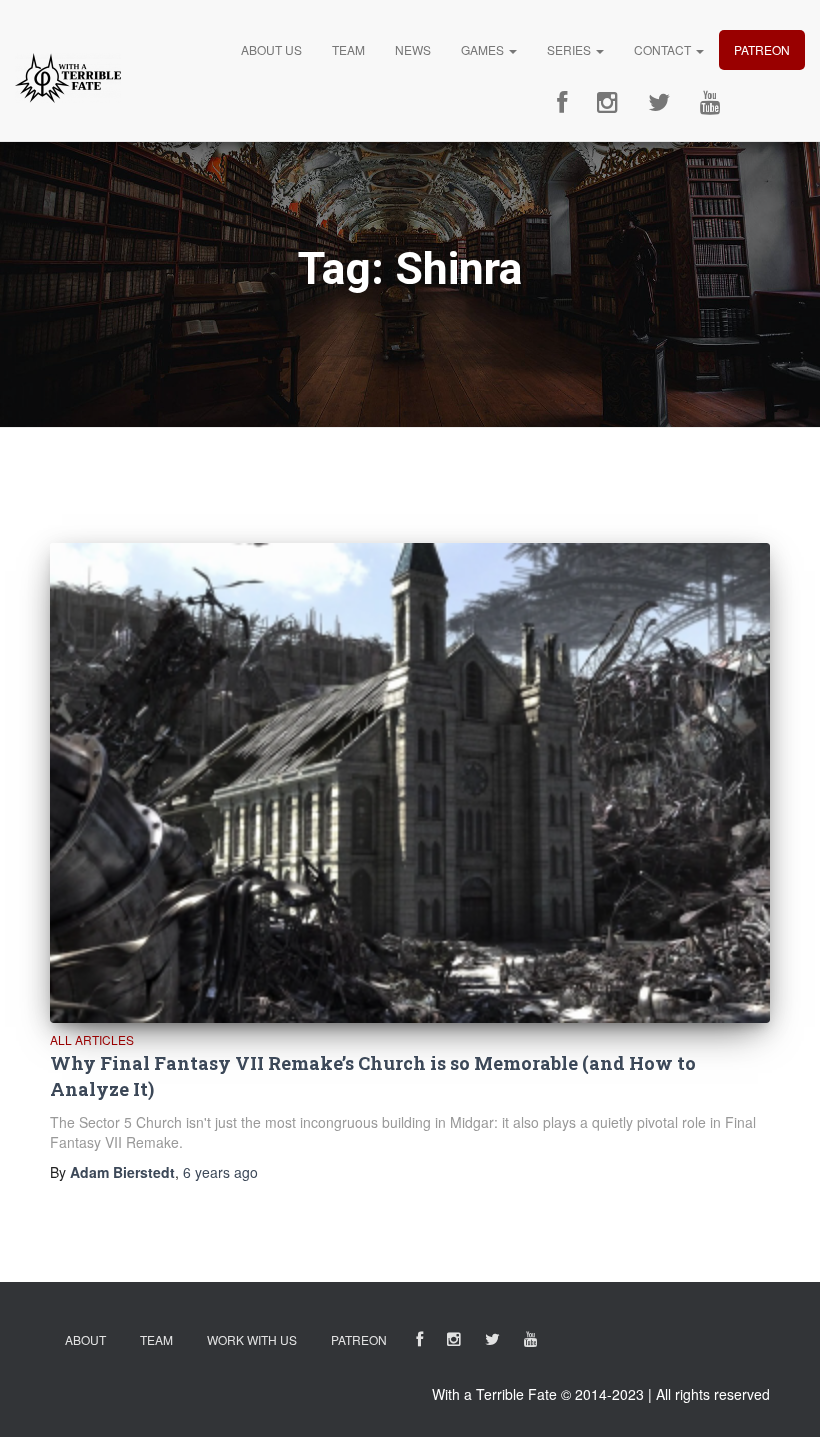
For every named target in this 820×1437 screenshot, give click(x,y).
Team (348, 49)
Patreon (762, 49)
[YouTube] (710, 103)
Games (484, 49)
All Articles (92, 1039)
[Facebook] (562, 103)
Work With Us (252, 1339)
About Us (271, 49)
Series (570, 49)
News (413, 49)
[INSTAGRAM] (454, 1342)
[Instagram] (607, 103)
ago (220, 1172)
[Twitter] (659, 103)
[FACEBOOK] (419, 1342)
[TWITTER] (492, 1342)
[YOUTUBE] (531, 1342)
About (85, 1339)
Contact (664, 49)
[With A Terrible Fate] (68, 78)
